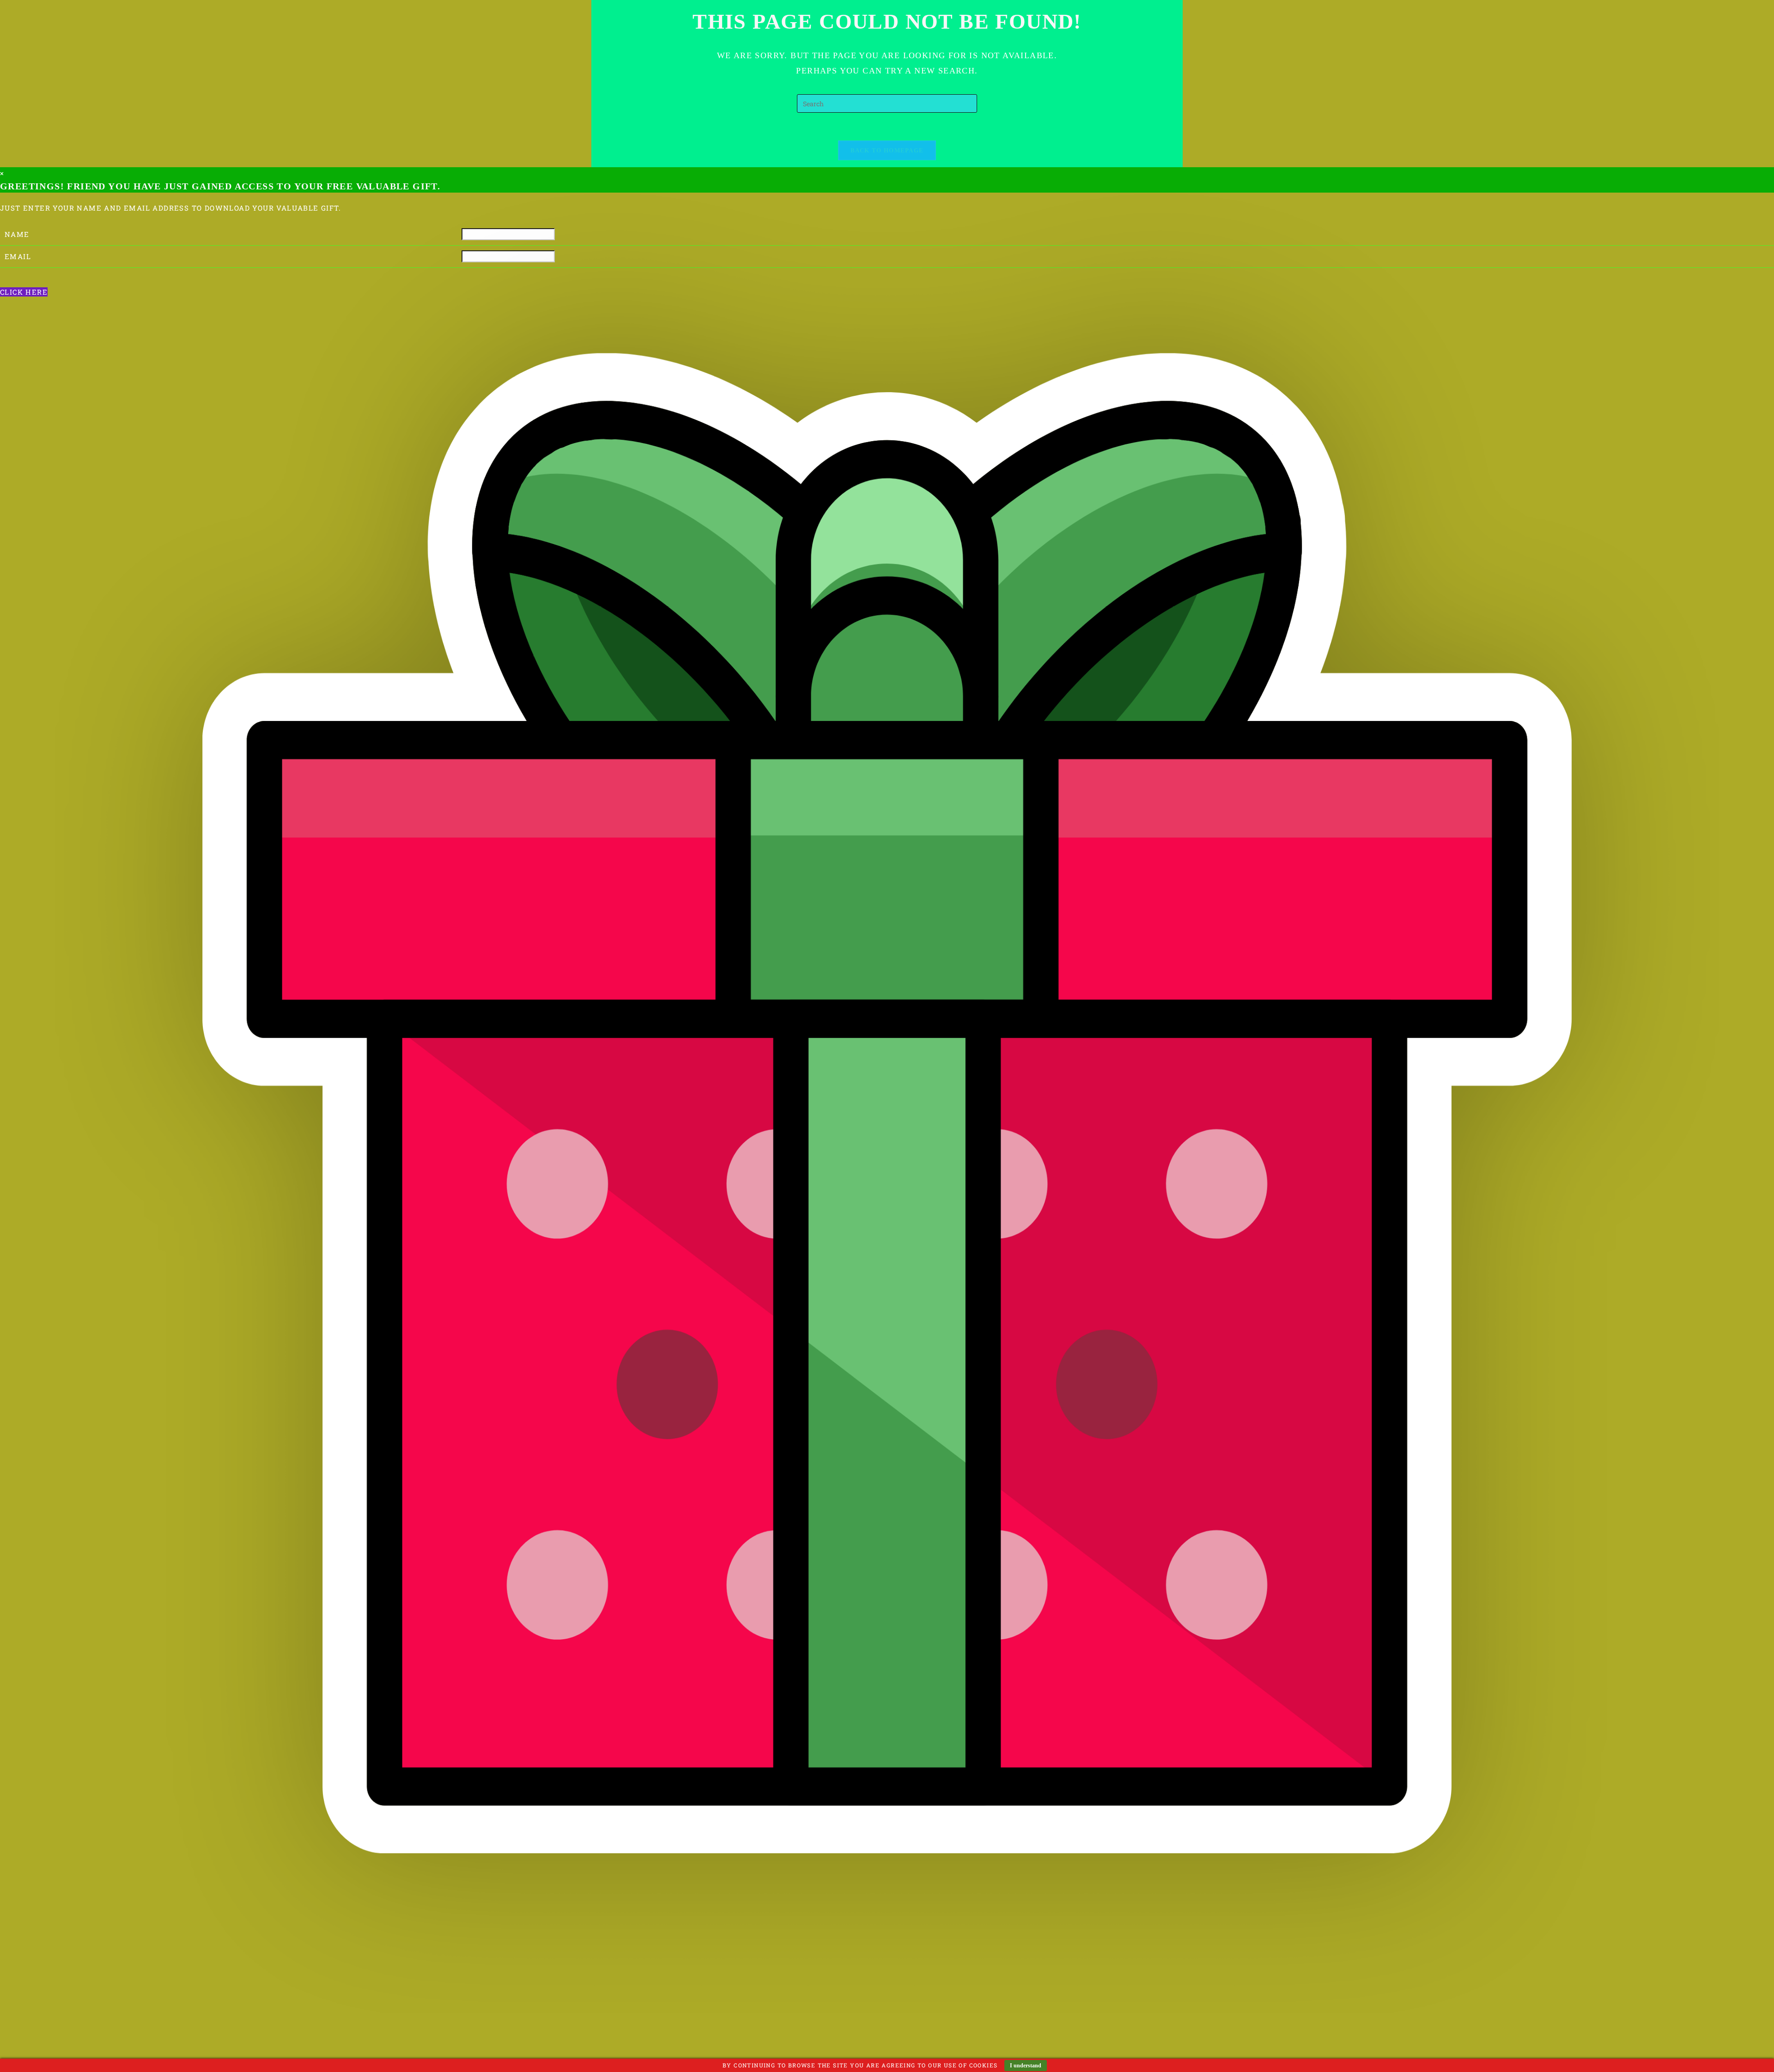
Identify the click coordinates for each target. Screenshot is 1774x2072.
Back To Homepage (887, 150)
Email (18, 256)
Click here (24, 292)
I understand (1026, 2066)
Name (17, 234)
